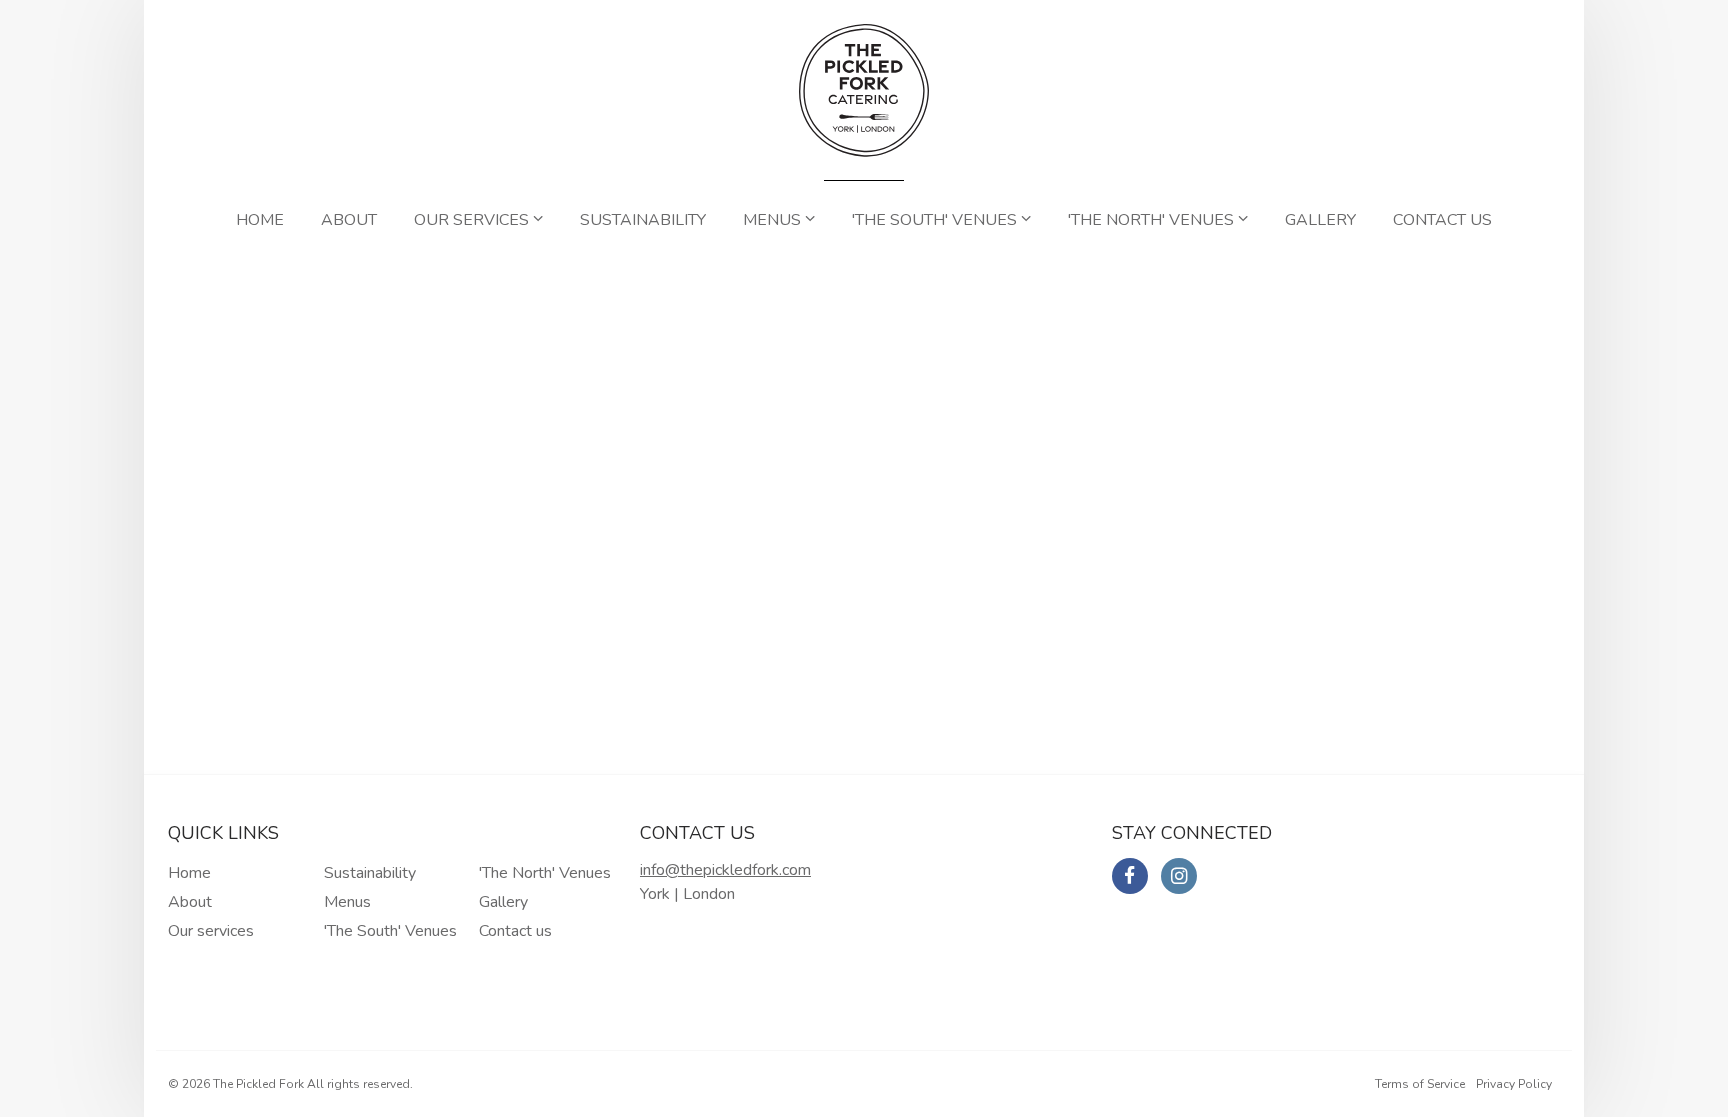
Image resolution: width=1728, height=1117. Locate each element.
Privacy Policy (1514, 1084)
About (349, 220)
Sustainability (643, 220)
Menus (774, 220)
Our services (473, 220)
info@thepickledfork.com (725, 870)
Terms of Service (1420, 1084)
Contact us (1442, 220)
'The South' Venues (936, 220)
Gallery (1320, 220)
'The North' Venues (1153, 220)
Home (260, 220)
